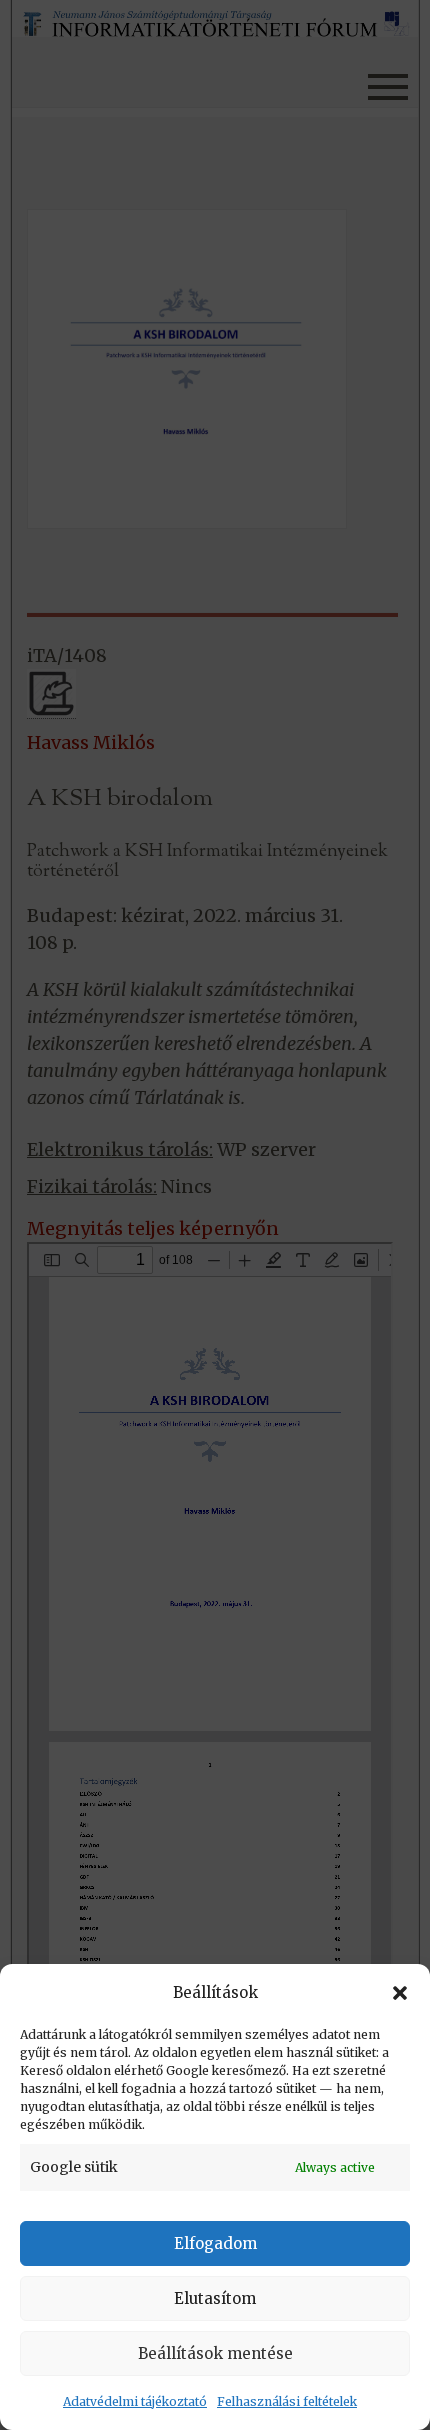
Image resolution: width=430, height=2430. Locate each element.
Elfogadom (215, 2243)
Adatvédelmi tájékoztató (135, 2401)
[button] (400, 1993)
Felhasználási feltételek (287, 2401)
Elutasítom (215, 2298)
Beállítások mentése (215, 2353)
